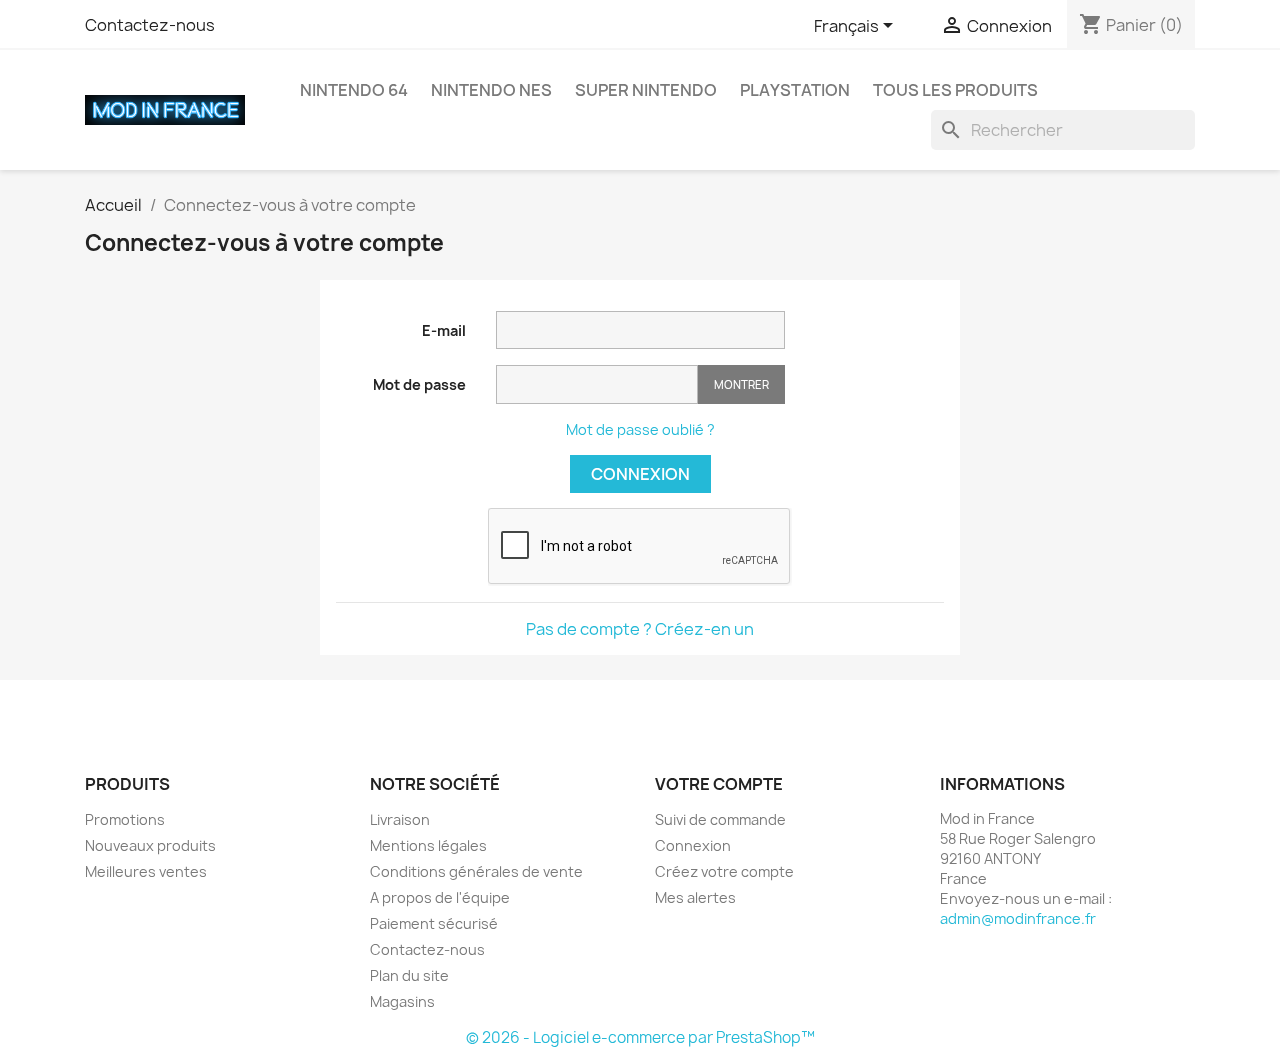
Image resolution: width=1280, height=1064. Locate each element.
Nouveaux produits (150, 845)
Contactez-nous (150, 25)
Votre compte (719, 784)
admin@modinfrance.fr (1018, 918)
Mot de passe (419, 384)
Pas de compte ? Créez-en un (640, 629)
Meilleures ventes (146, 871)
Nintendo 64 (354, 90)
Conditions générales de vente (476, 871)
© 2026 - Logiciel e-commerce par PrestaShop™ (640, 1037)
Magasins (402, 1001)
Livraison (400, 819)
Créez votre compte (724, 871)
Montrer (741, 384)
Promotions (125, 819)
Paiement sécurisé (434, 923)
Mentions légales (428, 845)
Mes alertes (695, 897)
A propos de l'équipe (440, 897)
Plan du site (409, 975)
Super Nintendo (646, 90)
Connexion (640, 474)
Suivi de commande (720, 819)
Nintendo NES (491, 90)
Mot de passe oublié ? (640, 429)
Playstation (795, 90)
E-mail (444, 330)
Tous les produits (955, 90)
